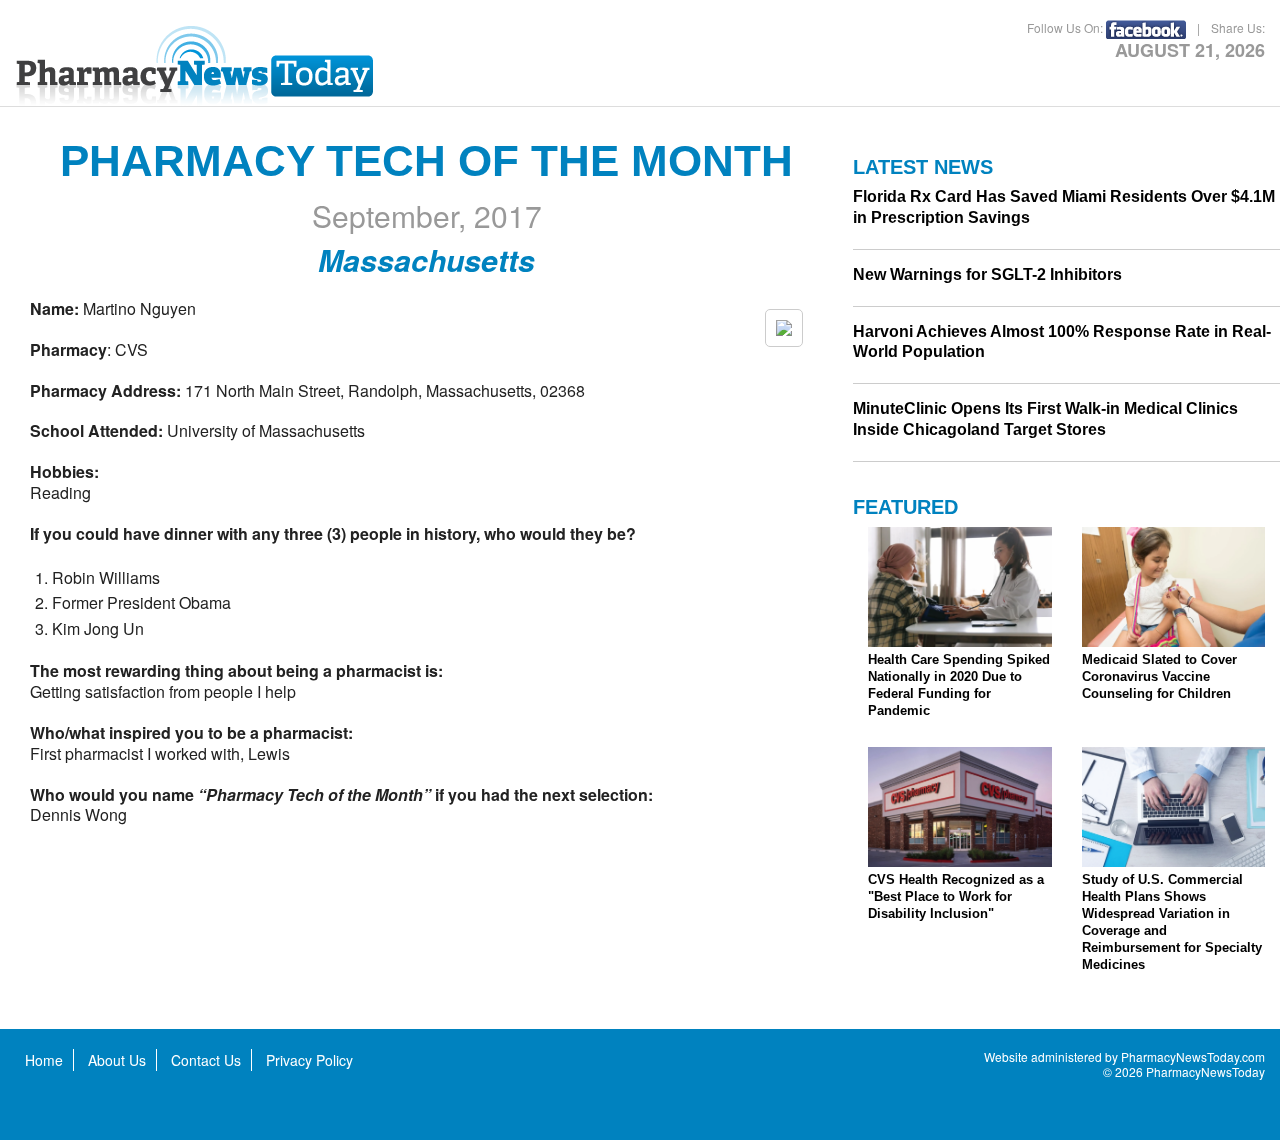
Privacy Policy (309, 1060)
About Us (117, 1060)
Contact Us (206, 1060)
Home (44, 1060)
